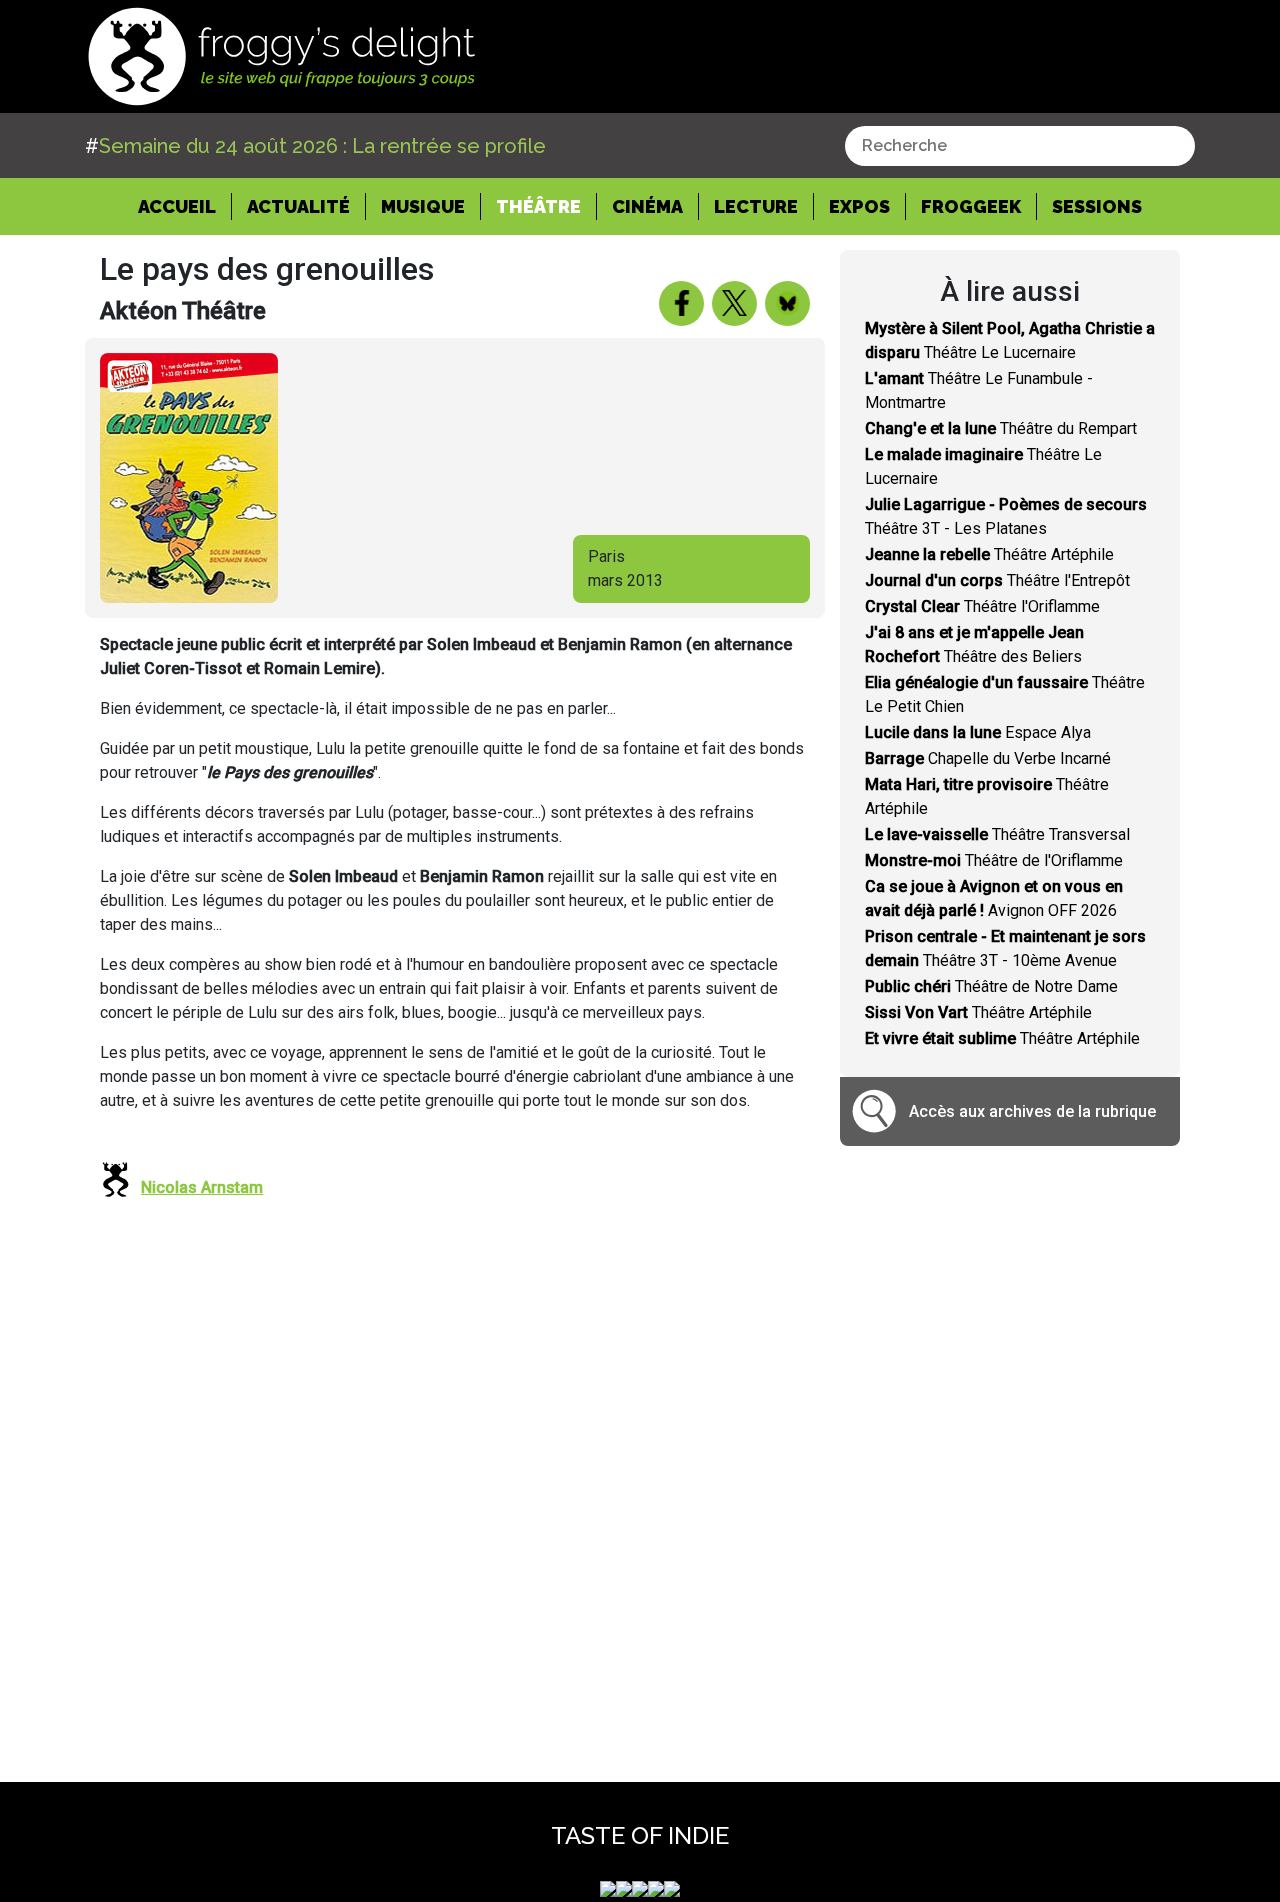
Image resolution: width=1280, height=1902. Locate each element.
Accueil (185, 206)
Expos (859, 206)
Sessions (1097, 206)
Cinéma (647, 206)
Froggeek (971, 206)
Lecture (756, 206)
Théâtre (538, 206)
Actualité (298, 206)
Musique (423, 206)
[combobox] (1020, 146)
